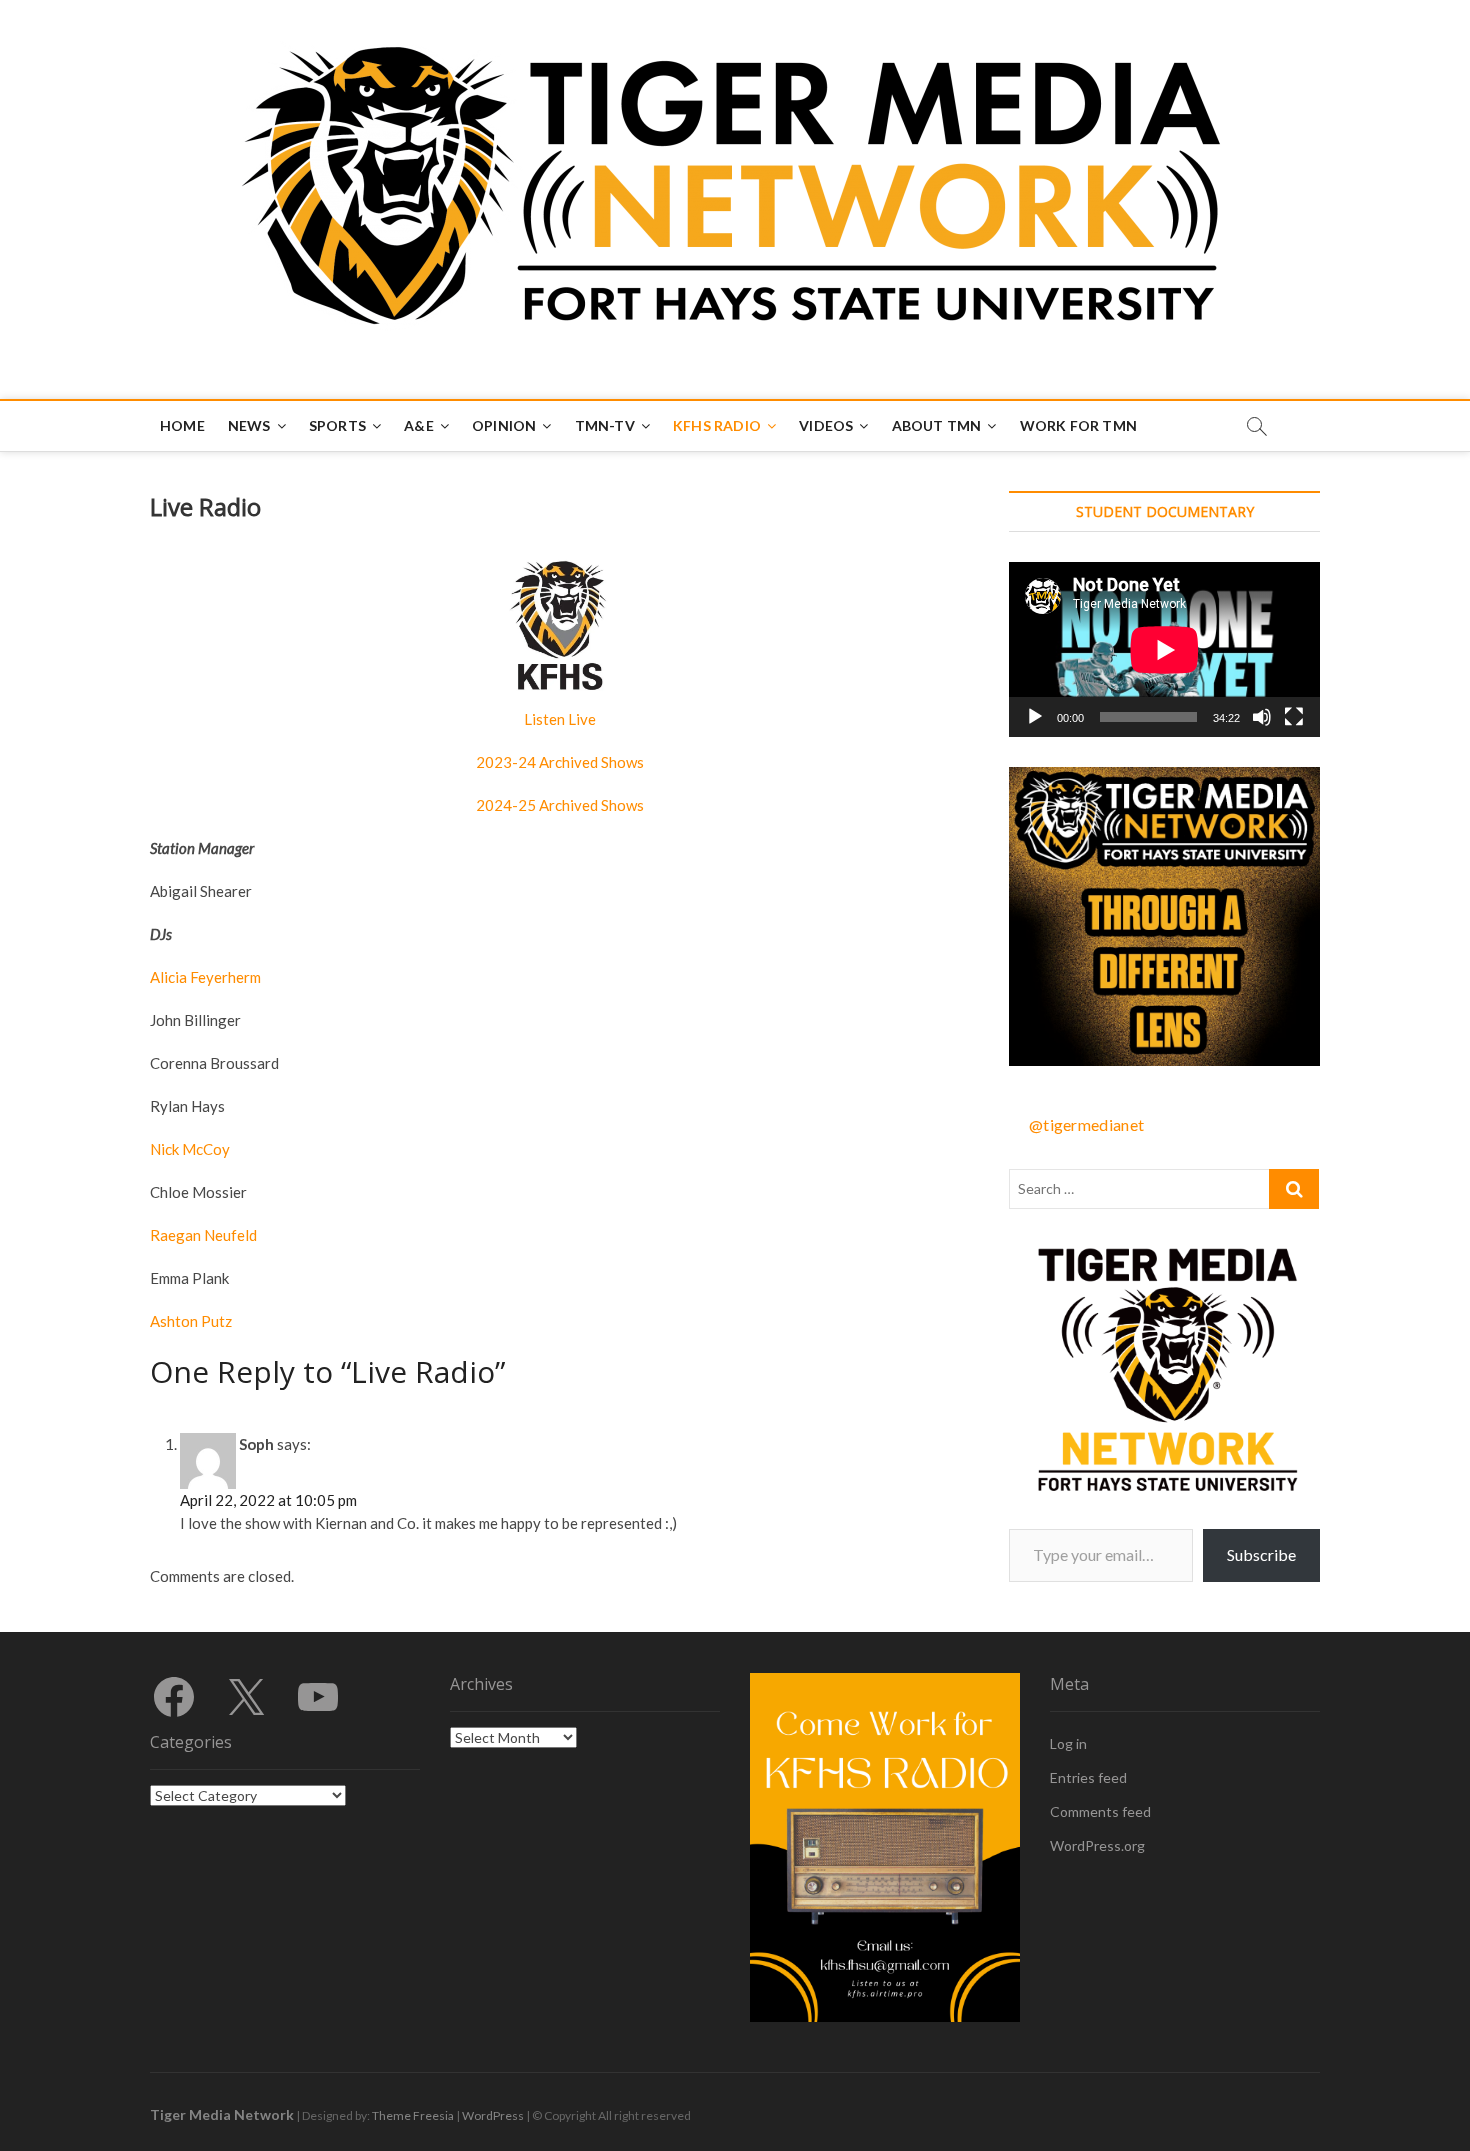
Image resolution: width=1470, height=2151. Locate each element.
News (249, 425)
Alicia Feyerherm (205, 977)
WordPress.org (1097, 1845)
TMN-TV (605, 425)
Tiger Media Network (222, 2114)
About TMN (937, 425)
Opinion (504, 425)
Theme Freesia (413, 2115)
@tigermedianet (1086, 1124)
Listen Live (560, 719)
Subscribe (1261, 1554)
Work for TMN (1078, 425)
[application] (1164, 649)
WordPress (493, 2115)
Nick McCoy (190, 1149)
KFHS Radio (717, 425)
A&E (419, 425)
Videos (826, 425)
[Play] (1035, 717)
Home (182, 425)
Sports (337, 425)
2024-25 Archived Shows (560, 805)
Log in (1068, 1743)
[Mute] (1262, 717)
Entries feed (1088, 1777)
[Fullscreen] (1294, 717)
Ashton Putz (191, 1321)
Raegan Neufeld (203, 1235)
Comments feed (1100, 1811)
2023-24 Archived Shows (560, 762)
